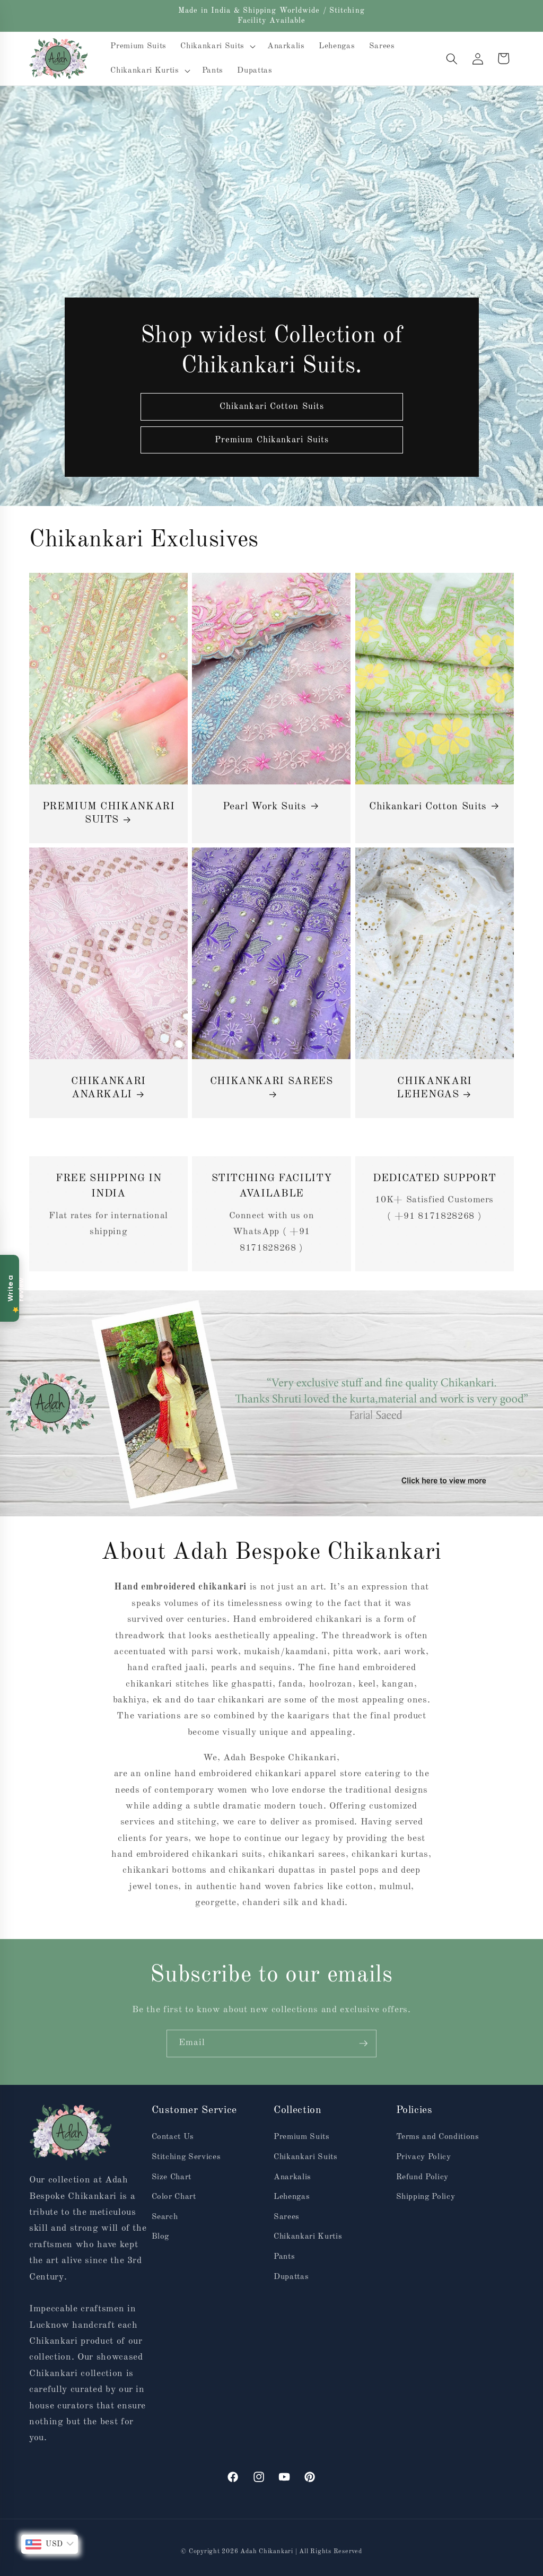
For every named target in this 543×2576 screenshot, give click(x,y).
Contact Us (173, 2137)
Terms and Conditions (438, 2137)
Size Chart (172, 2177)
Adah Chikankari (268, 2552)
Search (165, 2217)
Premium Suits (302, 2137)
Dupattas (291, 2277)
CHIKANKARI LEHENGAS (434, 1088)
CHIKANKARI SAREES (271, 1081)
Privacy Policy (424, 2157)
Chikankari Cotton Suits (271, 407)
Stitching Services (186, 2157)
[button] (217, 47)
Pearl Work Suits (265, 807)
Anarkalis (292, 2177)
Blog (161, 2237)
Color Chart (174, 2197)
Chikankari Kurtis (308, 2237)
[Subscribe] (363, 2044)
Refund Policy (423, 2177)
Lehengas (292, 2197)
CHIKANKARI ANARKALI (108, 1088)
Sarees (287, 2217)
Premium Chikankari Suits (271, 440)
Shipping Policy (426, 2197)
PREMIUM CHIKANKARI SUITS (109, 814)
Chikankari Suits (306, 2157)
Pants (284, 2257)
